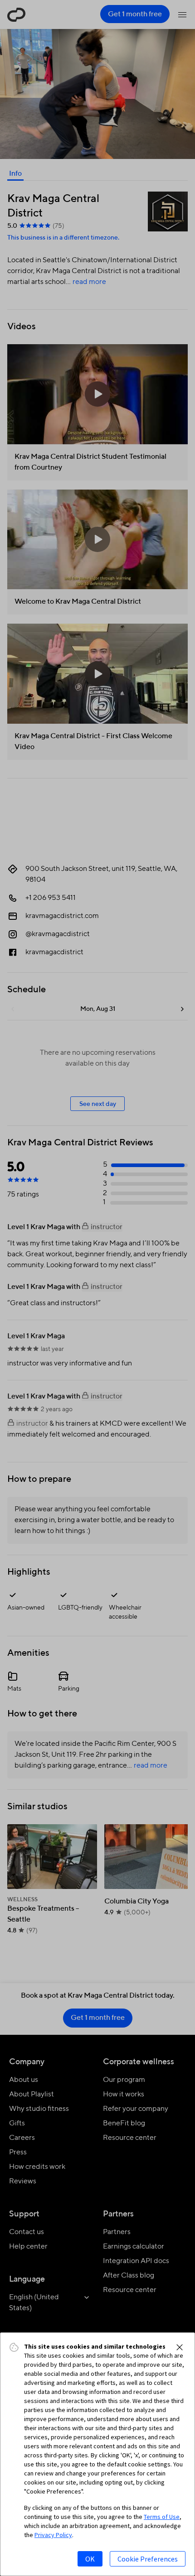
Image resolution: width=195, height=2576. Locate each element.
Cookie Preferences (148, 2559)
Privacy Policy (53, 2535)
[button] (180, 2347)
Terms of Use (162, 2517)
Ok (90, 2559)
